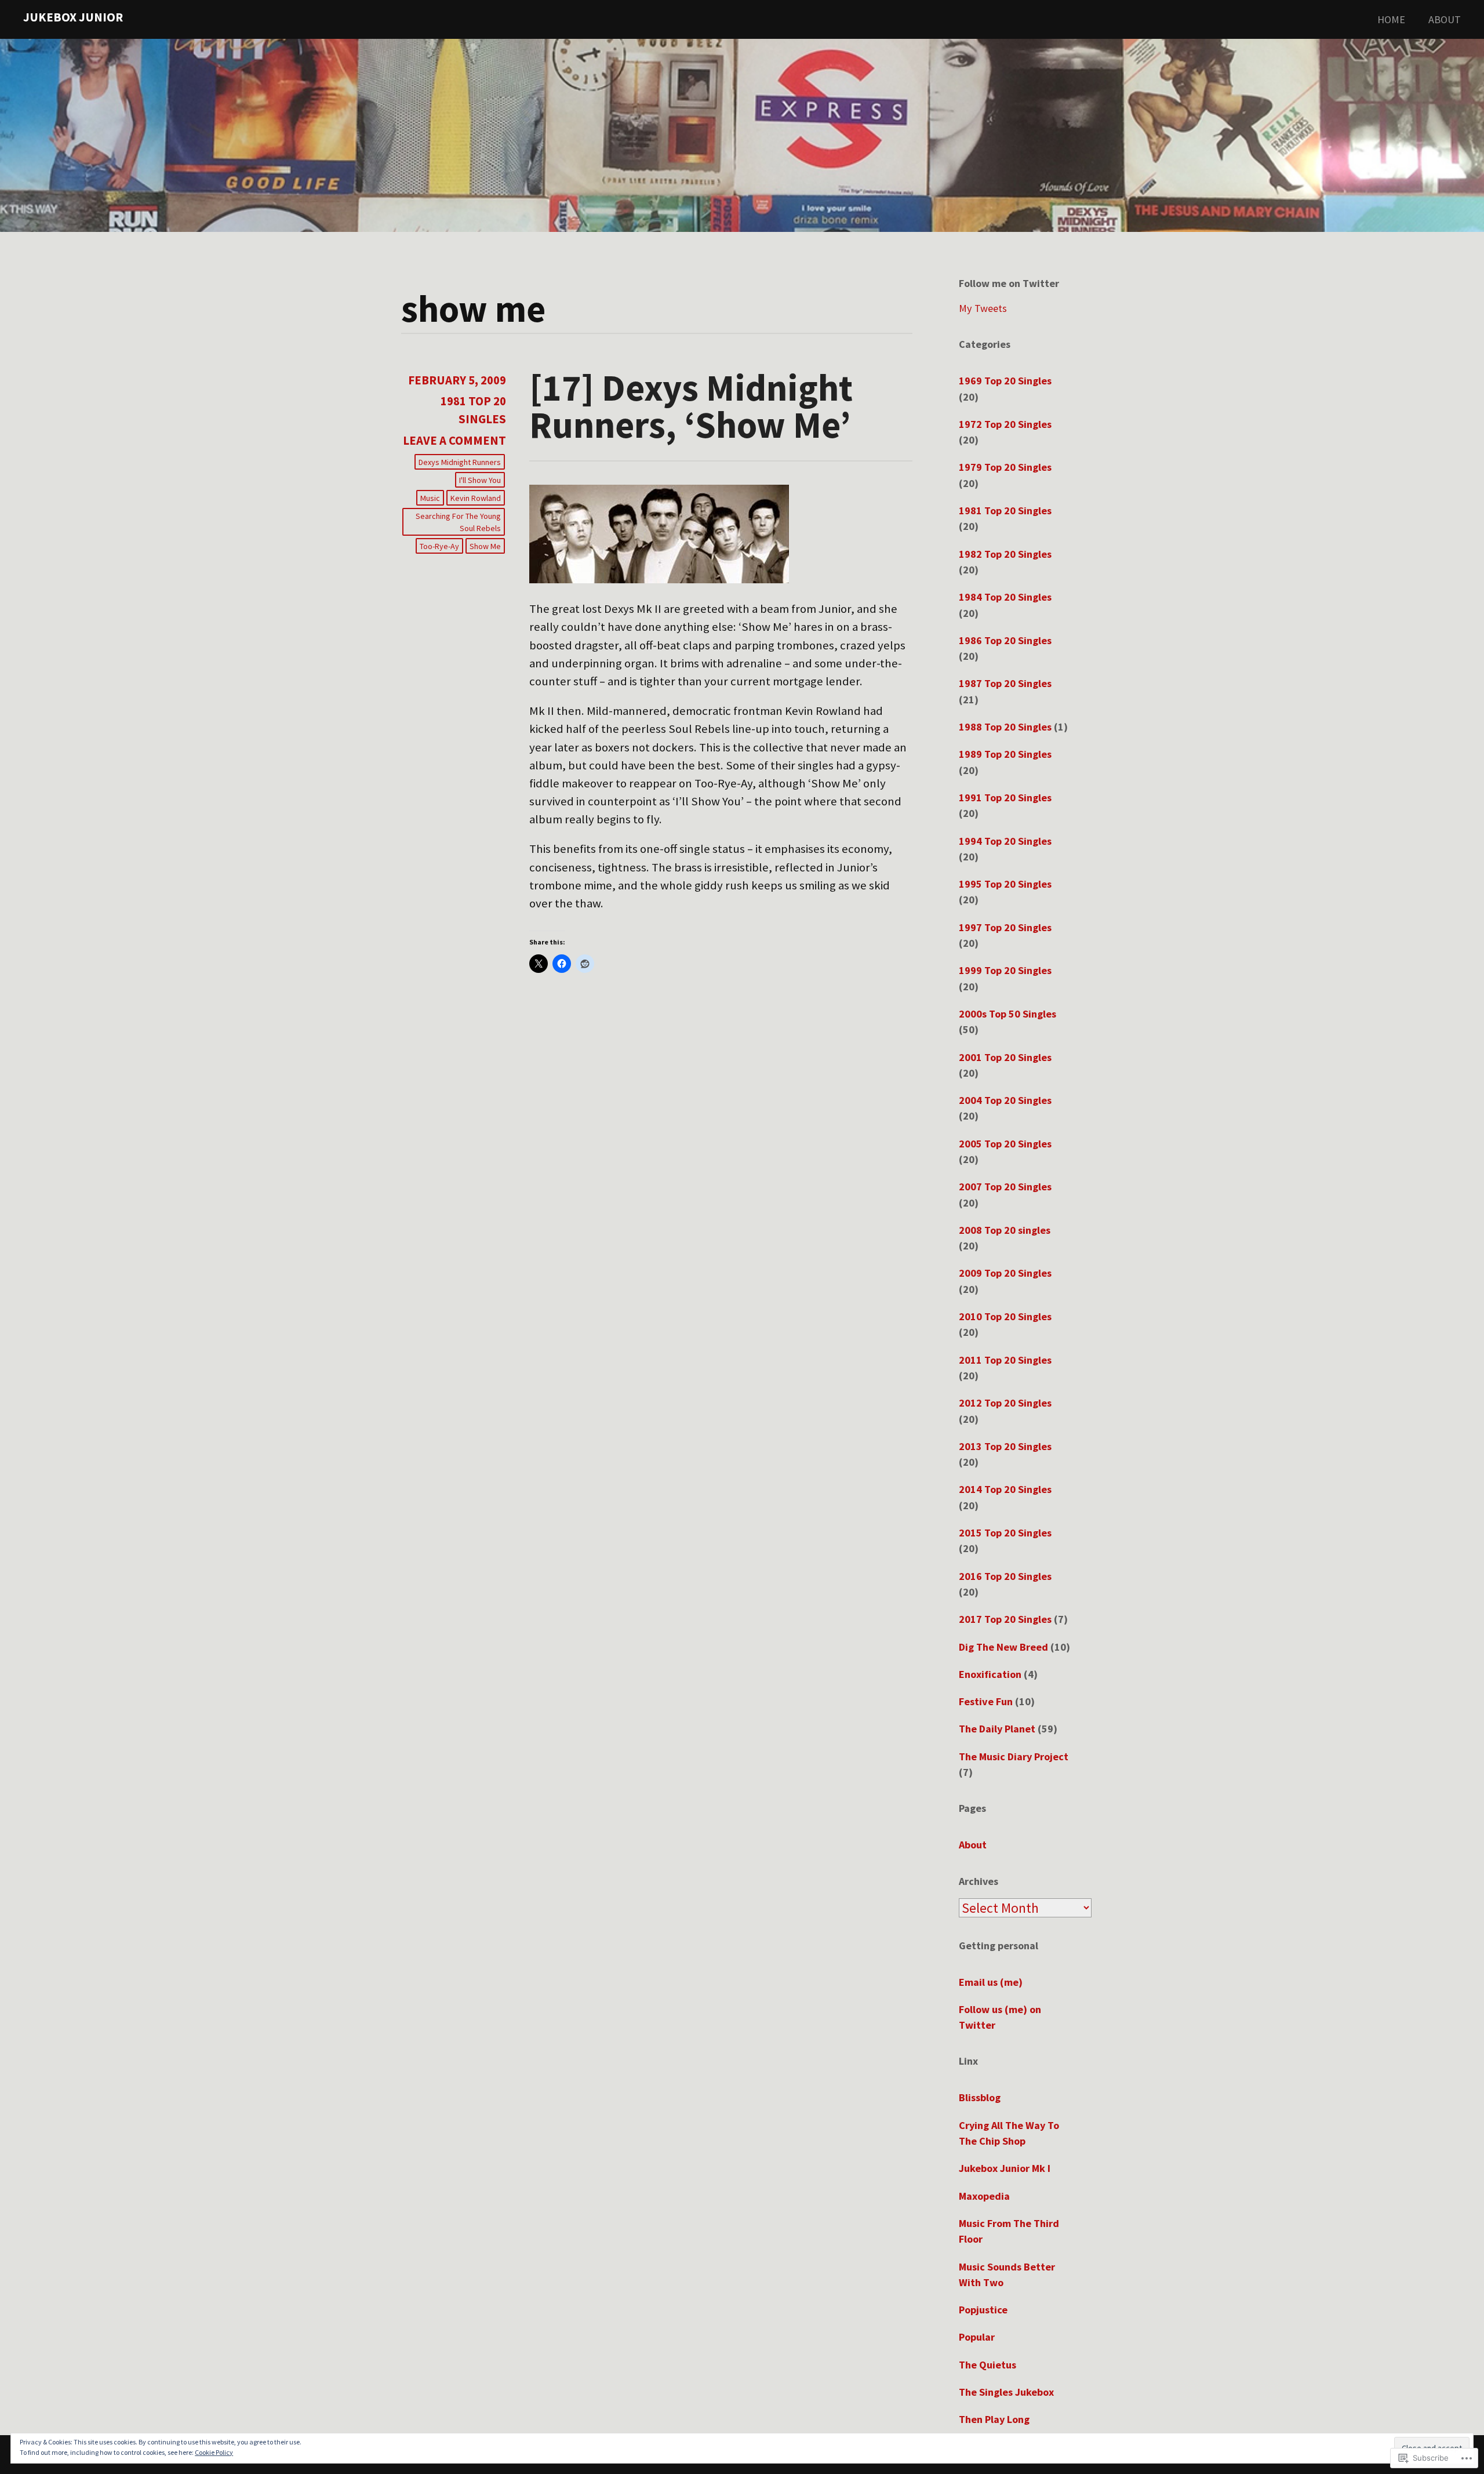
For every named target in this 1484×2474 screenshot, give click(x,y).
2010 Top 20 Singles (1005, 1316)
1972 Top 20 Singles (1005, 424)
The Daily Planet (997, 1729)
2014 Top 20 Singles (1005, 1489)
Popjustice (983, 2310)
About (1445, 19)
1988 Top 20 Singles (1005, 727)
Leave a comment (454, 441)
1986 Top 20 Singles (1005, 640)
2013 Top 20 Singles (1005, 1446)
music (430, 498)
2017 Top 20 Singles (1005, 1619)
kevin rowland (476, 498)
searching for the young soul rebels (458, 522)
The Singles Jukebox (1006, 2392)
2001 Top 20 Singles (1005, 1057)
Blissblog (980, 2097)
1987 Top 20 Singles (1005, 683)
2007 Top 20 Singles (1005, 1187)
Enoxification (990, 1674)
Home (1391, 19)
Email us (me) (991, 1982)
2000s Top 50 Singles (1007, 1014)
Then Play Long (994, 2419)
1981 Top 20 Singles (1005, 511)
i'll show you (480, 480)
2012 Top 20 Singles (1005, 1403)
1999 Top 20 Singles (1005, 970)
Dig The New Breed (1003, 1647)
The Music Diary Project (1014, 1756)
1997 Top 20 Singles (1005, 927)
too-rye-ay (439, 546)
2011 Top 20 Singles (1005, 1360)
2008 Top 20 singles (1005, 1230)
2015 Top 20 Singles (1005, 1533)
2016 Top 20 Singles (1005, 1576)
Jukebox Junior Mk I (1005, 2168)
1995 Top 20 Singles (1005, 884)
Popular (977, 2337)
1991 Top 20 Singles (1005, 798)
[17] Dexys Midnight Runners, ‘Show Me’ (691, 406)
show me (485, 546)
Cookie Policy (214, 2452)
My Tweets (983, 308)
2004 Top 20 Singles (1005, 1100)
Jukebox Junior (73, 17)
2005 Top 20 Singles (1005, 1144)
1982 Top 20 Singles (1005, 554)
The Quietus (987, 2365)
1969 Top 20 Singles (1005, 381)
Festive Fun (986, 1701)
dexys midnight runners (460, 462)
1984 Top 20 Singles (1005, 597)
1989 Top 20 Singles (1005, 754)
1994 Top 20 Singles (1005, 841)
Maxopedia (984, 2196)
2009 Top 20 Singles (1005, 1273)
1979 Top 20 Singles (1005, 467)
